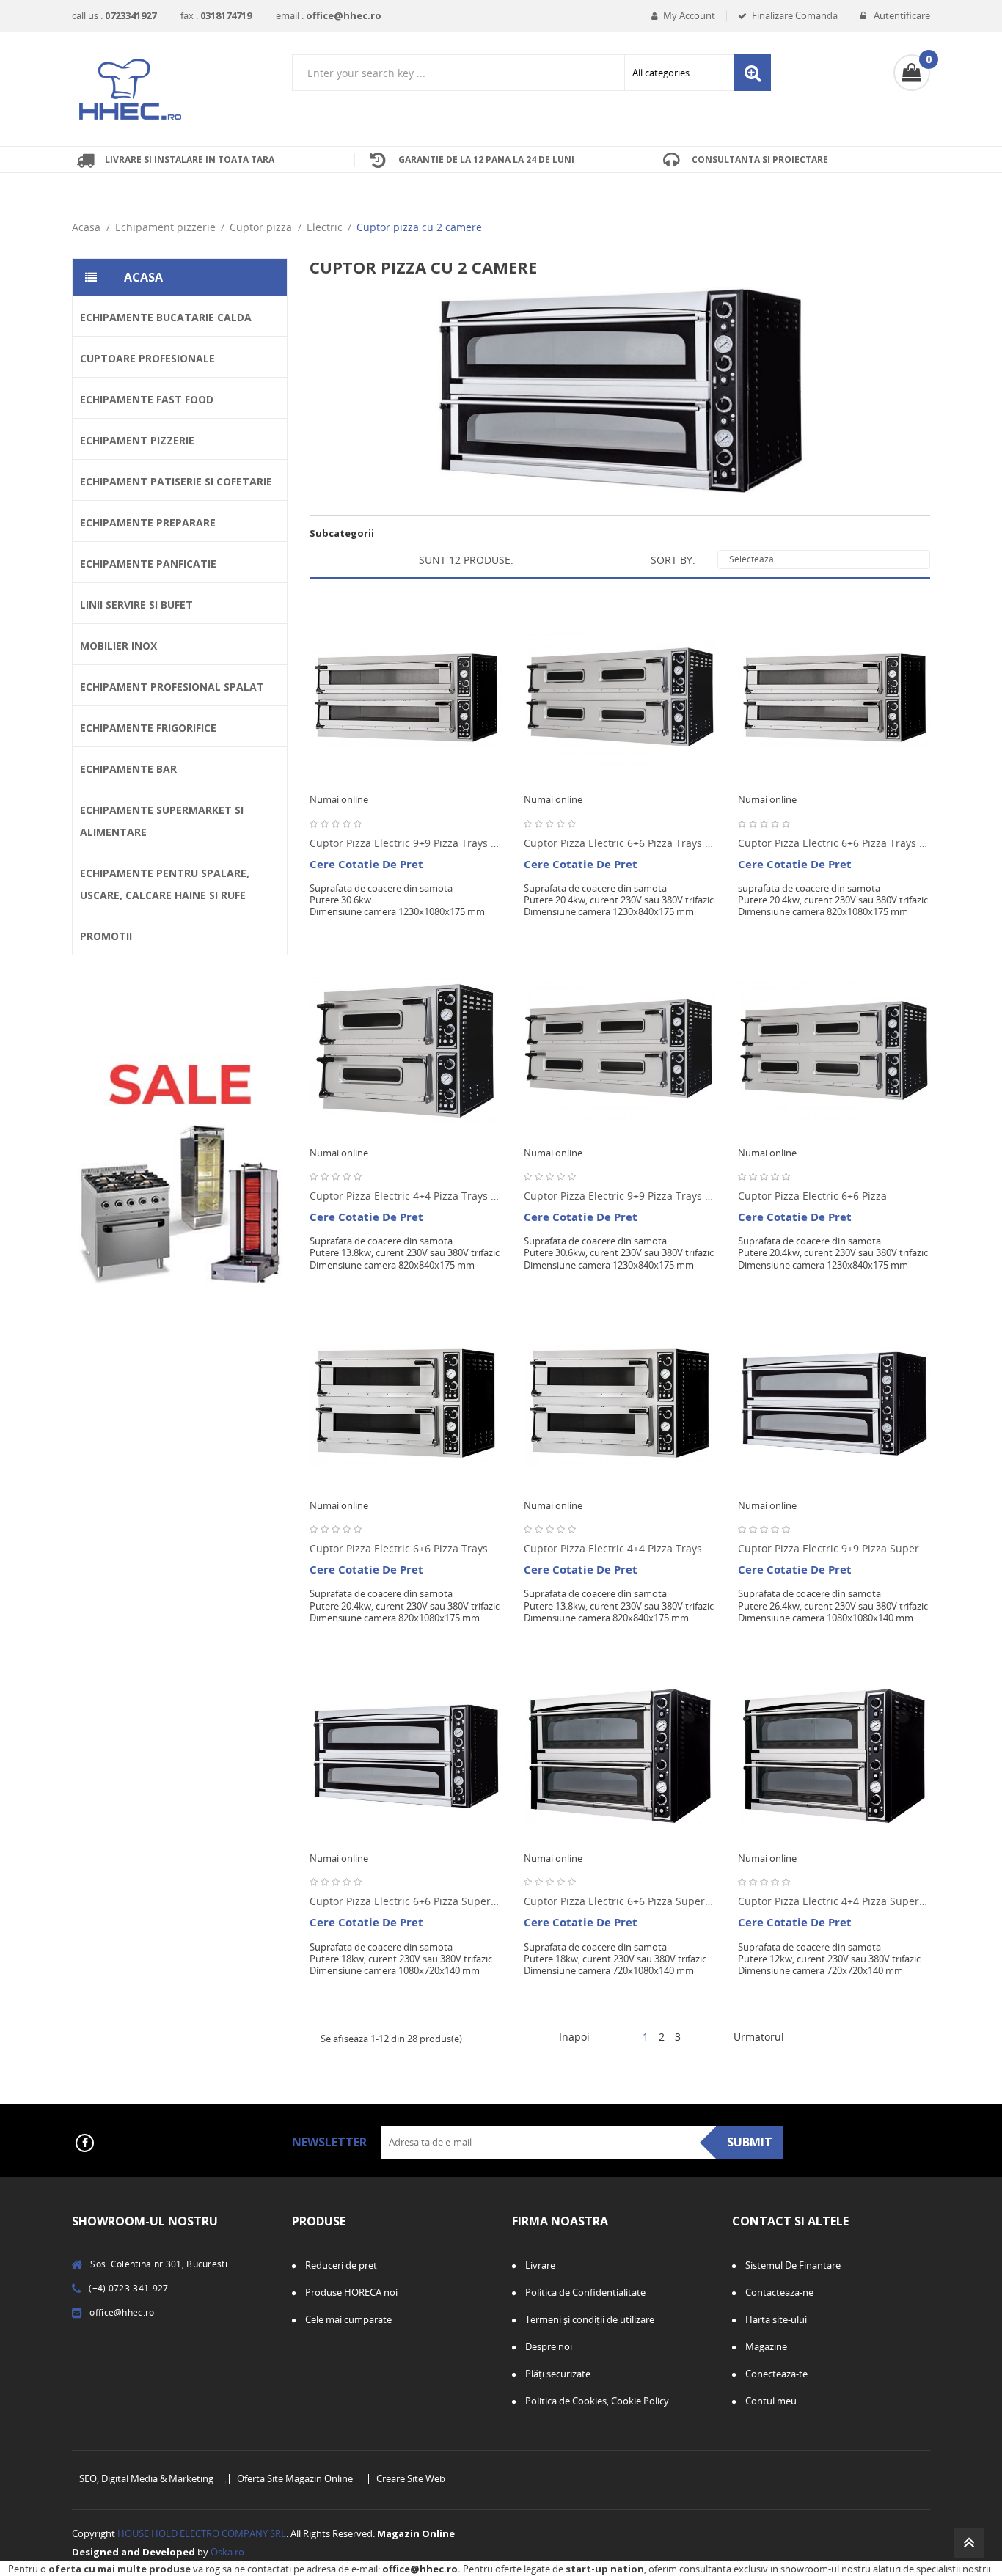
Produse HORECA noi (350, 2292)
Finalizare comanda (795, 16)
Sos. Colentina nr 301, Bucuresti (159, 2264)
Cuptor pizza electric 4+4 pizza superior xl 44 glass (834, 1901)
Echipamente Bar (128, 769)
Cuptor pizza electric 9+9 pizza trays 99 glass (406, 843)
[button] (912, 73)
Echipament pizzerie (137, 440)
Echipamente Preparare (148, 522)
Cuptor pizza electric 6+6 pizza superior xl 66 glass (620, 1901)
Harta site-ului (775, 2319)
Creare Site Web (411, 2479)
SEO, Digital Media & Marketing (146, 2479)
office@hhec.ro (420, 2569)
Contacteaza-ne (778, 2292)
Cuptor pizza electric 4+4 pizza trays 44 (620, 1548)
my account (689, 16)
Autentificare (901, 16)
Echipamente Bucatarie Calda (166, 317)
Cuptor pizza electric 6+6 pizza (812, 1196)
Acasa (143, 277)
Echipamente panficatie (148, 564)
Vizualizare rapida (499, 702)
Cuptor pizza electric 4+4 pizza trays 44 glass (406, 1196)
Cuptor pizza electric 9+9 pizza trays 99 (620, 1196)
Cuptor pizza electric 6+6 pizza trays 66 (406, 1548)
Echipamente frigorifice (148, 728)
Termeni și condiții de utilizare (589, 2319)
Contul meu (770, 2401)
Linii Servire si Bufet (136, 605)
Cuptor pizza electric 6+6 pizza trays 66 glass (834, 843)
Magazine (765, 2346)
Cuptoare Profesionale (147, 358)
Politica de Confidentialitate (584, 2292)
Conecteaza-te (775, 2374)
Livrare (539, 2265)
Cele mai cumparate (347, 2319)
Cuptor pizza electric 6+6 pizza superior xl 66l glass (406, 1901)
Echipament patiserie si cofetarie (176, 481)
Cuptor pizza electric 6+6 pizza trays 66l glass (620, 843)
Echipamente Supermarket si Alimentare (162, 821)
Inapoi (568, 2038)
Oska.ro (227, 2552)
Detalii (499, 733)
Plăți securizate (557, 2374)
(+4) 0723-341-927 (128, 2288)
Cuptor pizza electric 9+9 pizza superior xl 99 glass (834, 1548)
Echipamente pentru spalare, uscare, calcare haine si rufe (165, 884)
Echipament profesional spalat (172, 687)
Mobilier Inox (118, 646)
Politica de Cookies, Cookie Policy (596, 2401)
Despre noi (548, 2346)
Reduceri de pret (340, 2265)
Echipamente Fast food (147, 399)
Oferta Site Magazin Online (295, 2479)
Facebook (85, 2143)
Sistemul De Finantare (792, 2265)
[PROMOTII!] (180, 1131)
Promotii (106, 936)
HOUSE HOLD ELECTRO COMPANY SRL (202, 2533)
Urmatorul (765, 2038)
